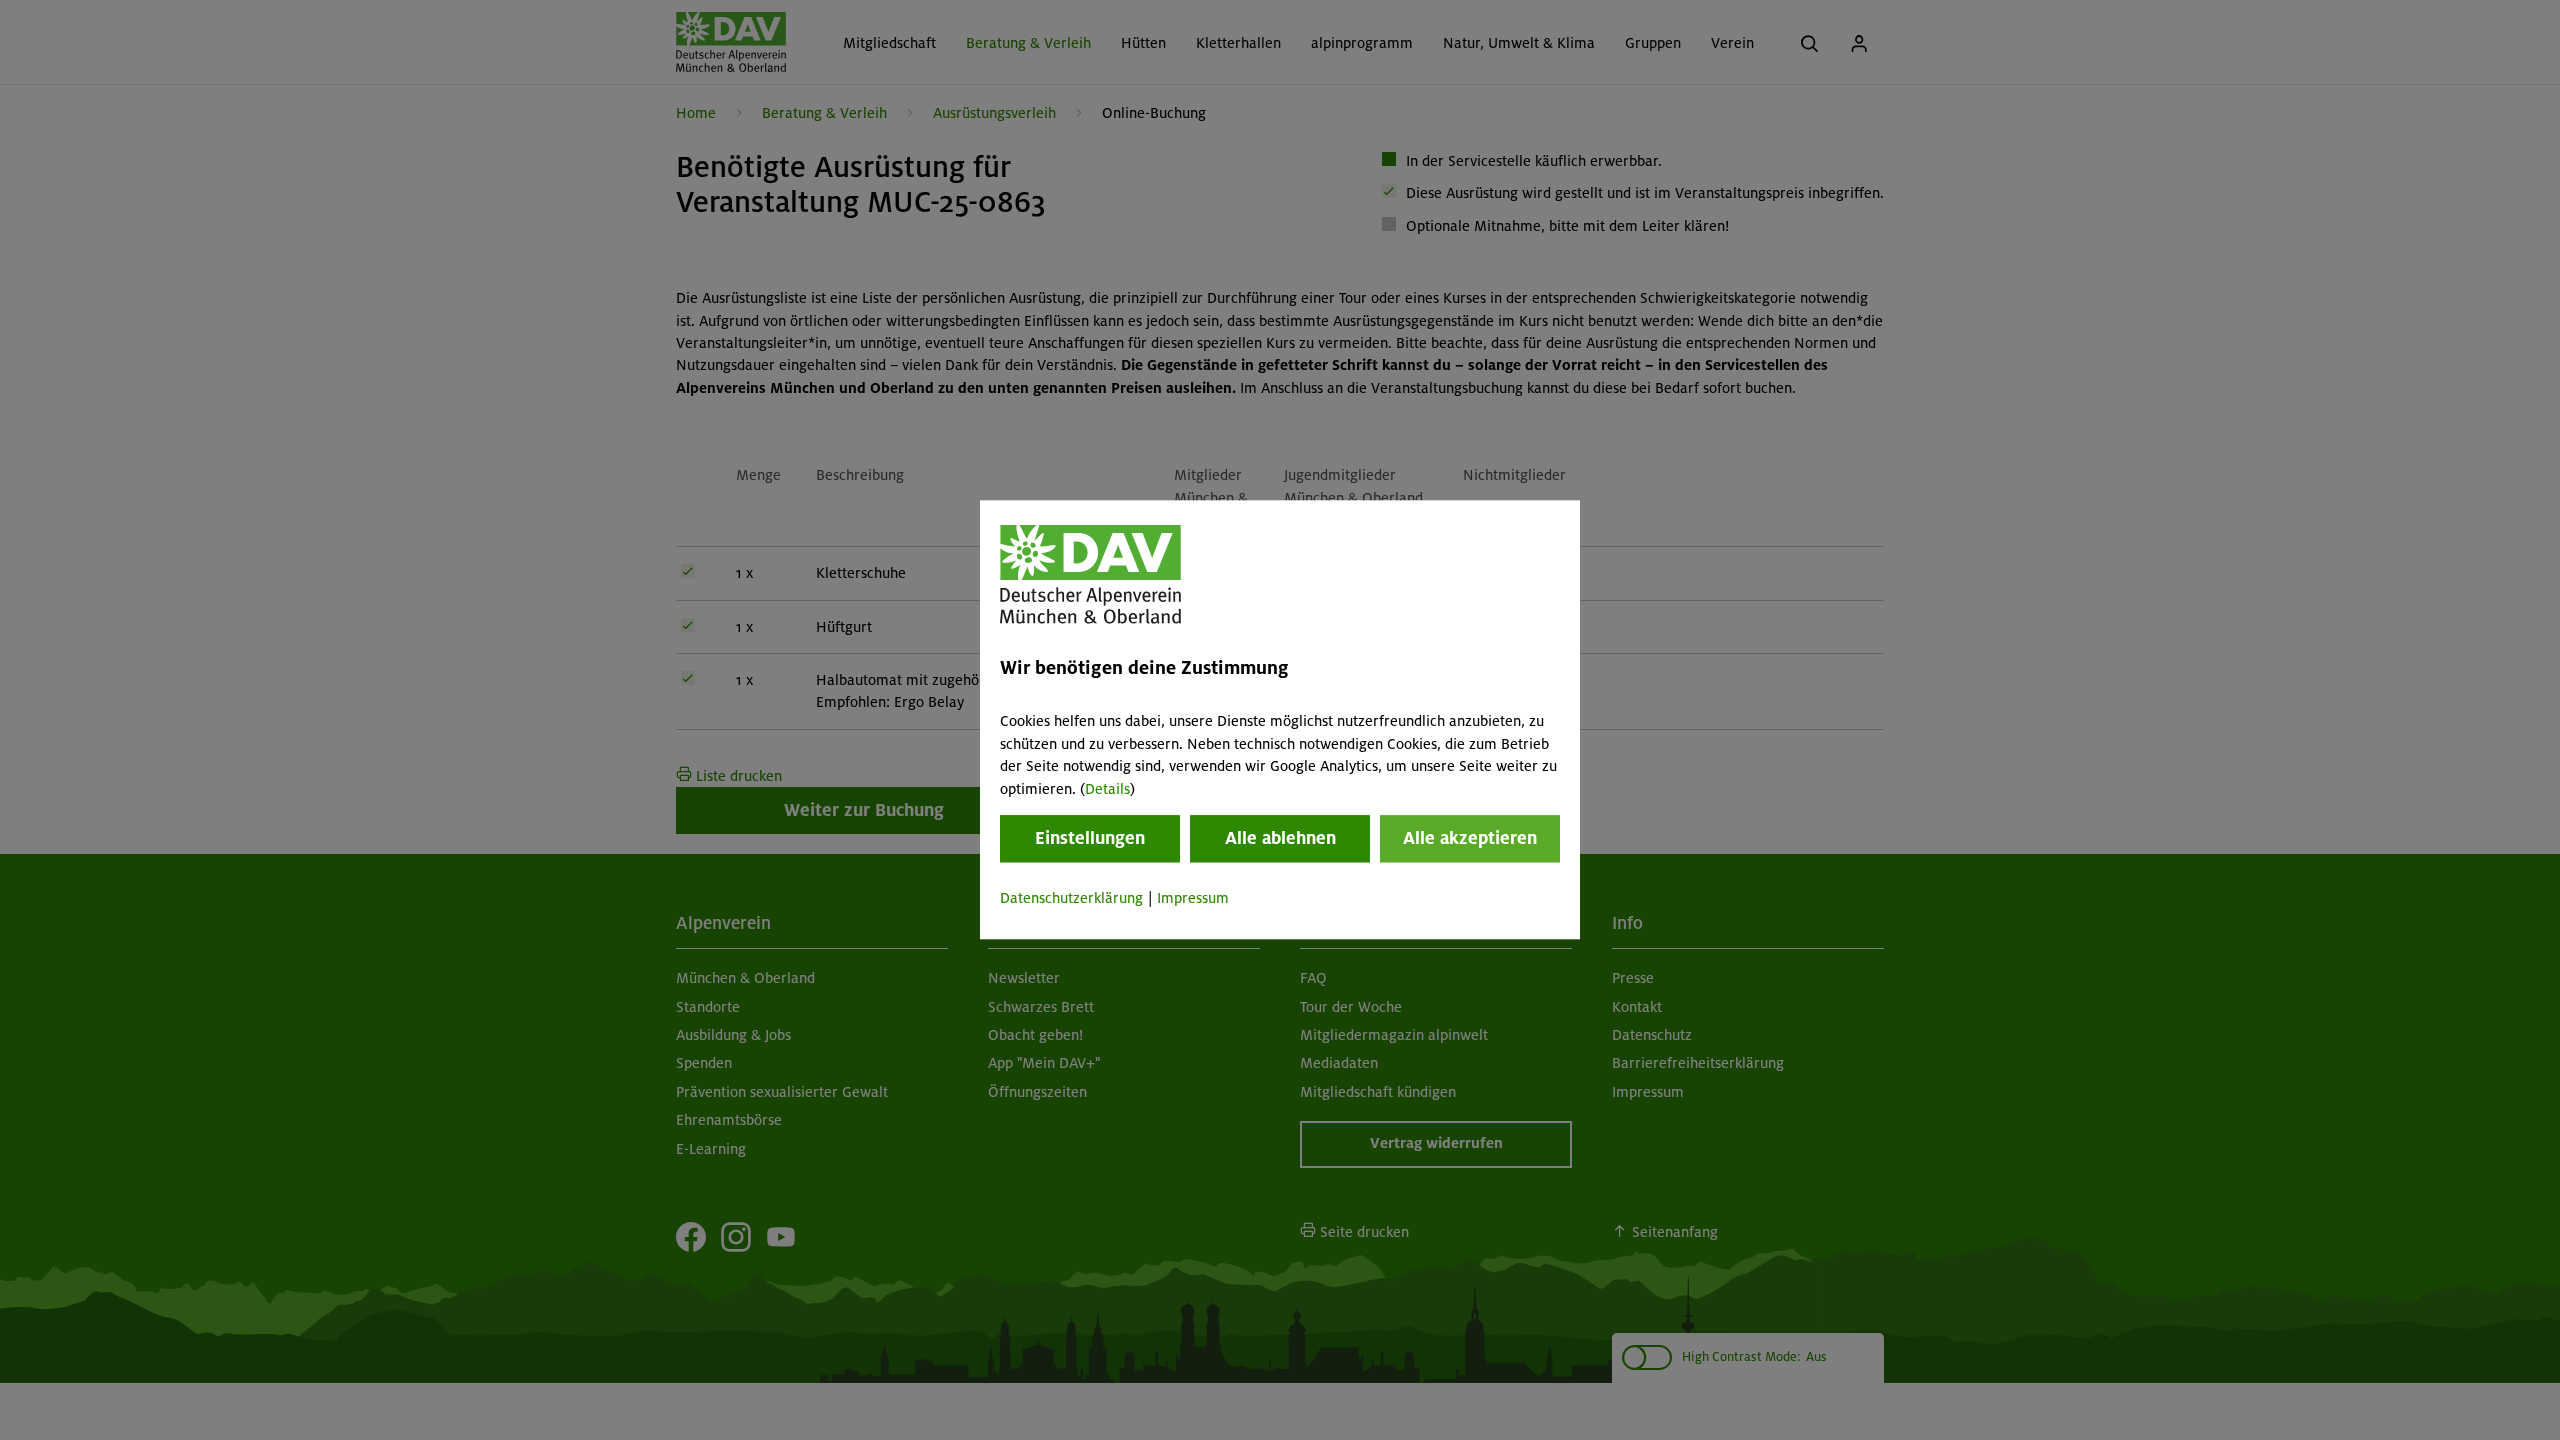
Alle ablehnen (1280, 838)
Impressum (1193, 898)
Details (1107, 789)
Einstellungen (1090, 838)
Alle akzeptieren (1470, 838)
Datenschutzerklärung (1071, 898)
